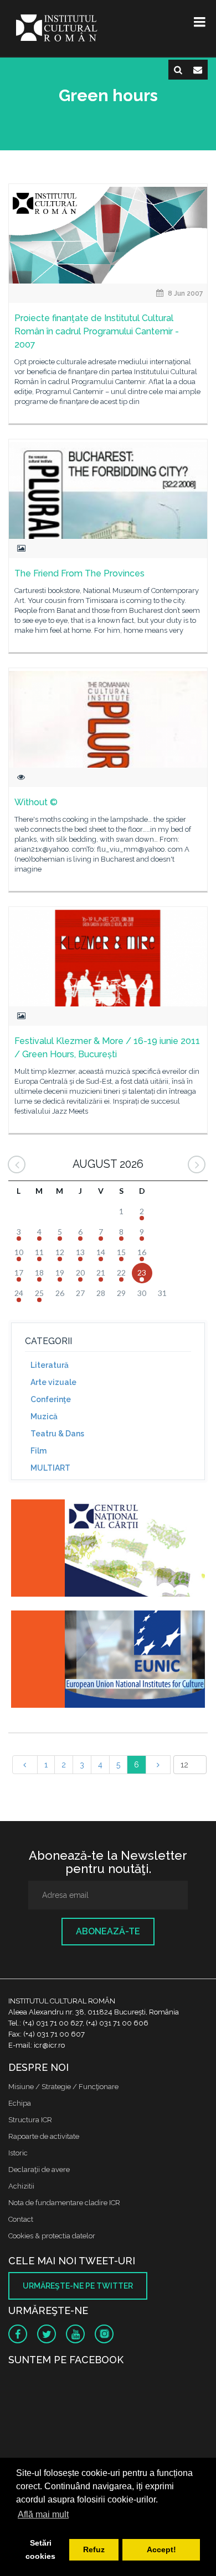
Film (38, 1451)
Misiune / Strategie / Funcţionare (63, 2087)
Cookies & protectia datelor (52, 2236)
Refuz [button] (94, 2549)
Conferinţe (51, 1399)
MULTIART (50, 1468)
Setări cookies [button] (40, 2549)
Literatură (50, 1365)
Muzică (44, 1416)
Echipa (20, 2103)
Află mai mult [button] (43, 2514)
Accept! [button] (161, 2549)
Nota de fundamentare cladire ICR (64, 2203)
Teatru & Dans (57, 1434)
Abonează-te (108, 1931)
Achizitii (21, 2186)
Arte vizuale (53, 1382)
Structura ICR (30, 2120)
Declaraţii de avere (39, 2170)
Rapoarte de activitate (44, 2136)
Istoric (18, 2153)
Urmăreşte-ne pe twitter (78, 2286)
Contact (21, 2219)
